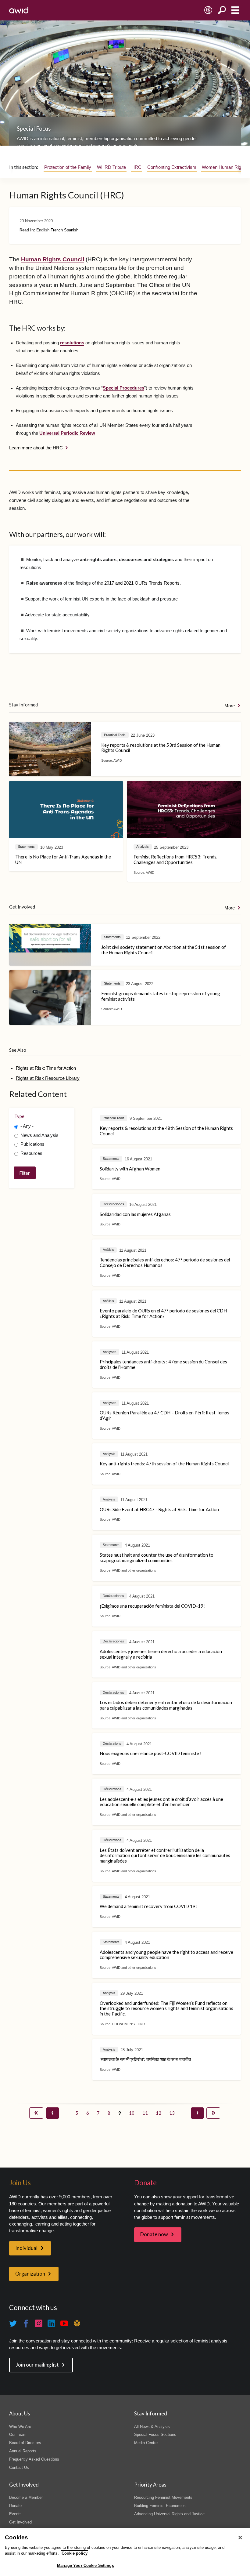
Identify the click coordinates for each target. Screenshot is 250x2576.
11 (144, 2113)
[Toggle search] (222, 10)
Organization (30, 2274)
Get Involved (20, 2522)
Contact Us (19, 2467)
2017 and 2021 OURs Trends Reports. (143, 583)
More (230, 706)
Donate (15, 2506)
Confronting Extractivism (172, 167)
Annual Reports (23, 2451)
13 (171, 2113)
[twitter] (13, 2324)
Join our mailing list (37, 2365)
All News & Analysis (152, 2427)
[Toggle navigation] (235, 10)
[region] (125, 2552)
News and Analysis (39, 1135)
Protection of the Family (68, 167)
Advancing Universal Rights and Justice (169, 2514)
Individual (26, 2248)
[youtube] (64, 2324)
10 (131, 2113)
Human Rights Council (53, 259)
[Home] (19, 10)
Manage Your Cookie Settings (86, 2565)
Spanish (71, 230)
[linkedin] (52, 2324)
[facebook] (26, 2324)
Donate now (154, 2234)
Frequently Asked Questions (34, 2459)
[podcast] (77, 2324)
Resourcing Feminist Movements (163, 2497)
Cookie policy (75, 2553)
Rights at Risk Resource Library (48, 1078)
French (57, 230)
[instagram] (39, 2324)
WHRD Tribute (111, 167)
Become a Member (26, 2497)
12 (158, 2113)
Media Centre (146, 2443)
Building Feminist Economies (160, 2506)
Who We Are (20, 2427)
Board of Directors (25, 2443)
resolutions (72, 343)
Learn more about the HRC (36, 448)
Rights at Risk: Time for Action (46, 1068)
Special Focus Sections (155, 2435)
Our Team (18, 2435)
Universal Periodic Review (67, 433)
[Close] (240, 2538)
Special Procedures (123, 388)
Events (15, 2514)
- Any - (27, 1126)
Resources (31, 1153)
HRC (136, 167)
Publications (32, 1144)
